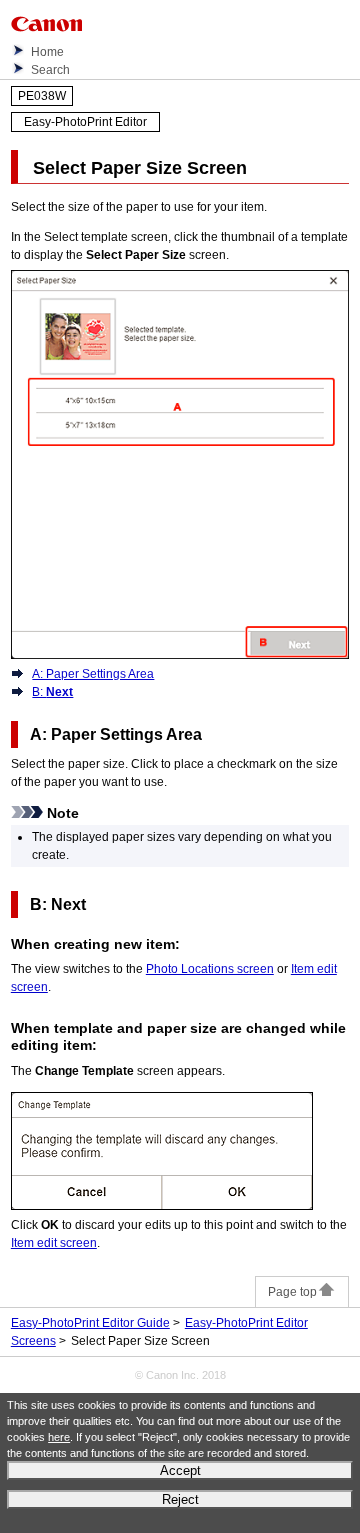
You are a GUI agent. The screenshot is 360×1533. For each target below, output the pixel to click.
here (59, 1437)
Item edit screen (54, 1243)
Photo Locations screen (210, 969)
